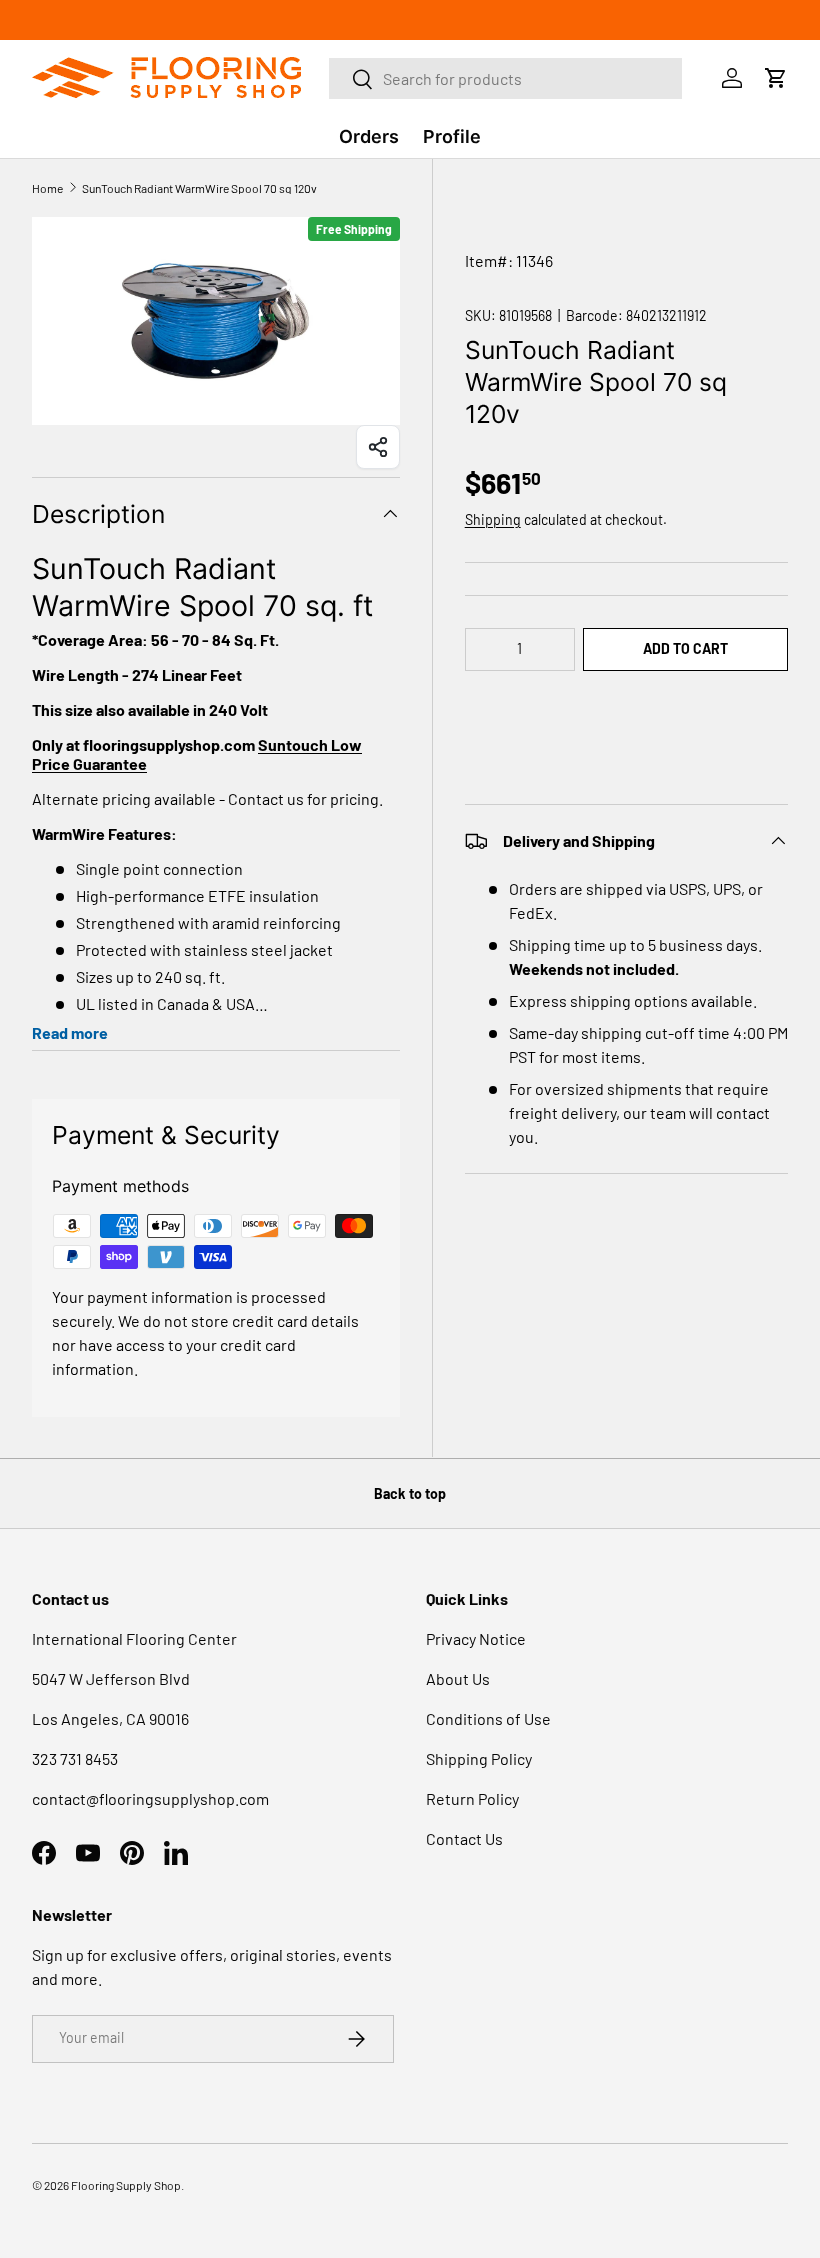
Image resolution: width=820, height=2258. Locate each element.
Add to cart (685, 648)
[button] (626, 709)
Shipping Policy (479, 1758)
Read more (70, 1032)
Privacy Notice (476, 1638)
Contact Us (464, 1838)
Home (47, 188)
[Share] (378, 447)
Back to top (410, 1493)
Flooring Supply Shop (126, 2185)
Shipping (493, 519)
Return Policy (472, 1798)
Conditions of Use (488, 1718)
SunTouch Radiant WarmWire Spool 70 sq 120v (199, 188)
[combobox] (506, 78)
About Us (458, 1678)
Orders (369, 136)
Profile (452, 136)
